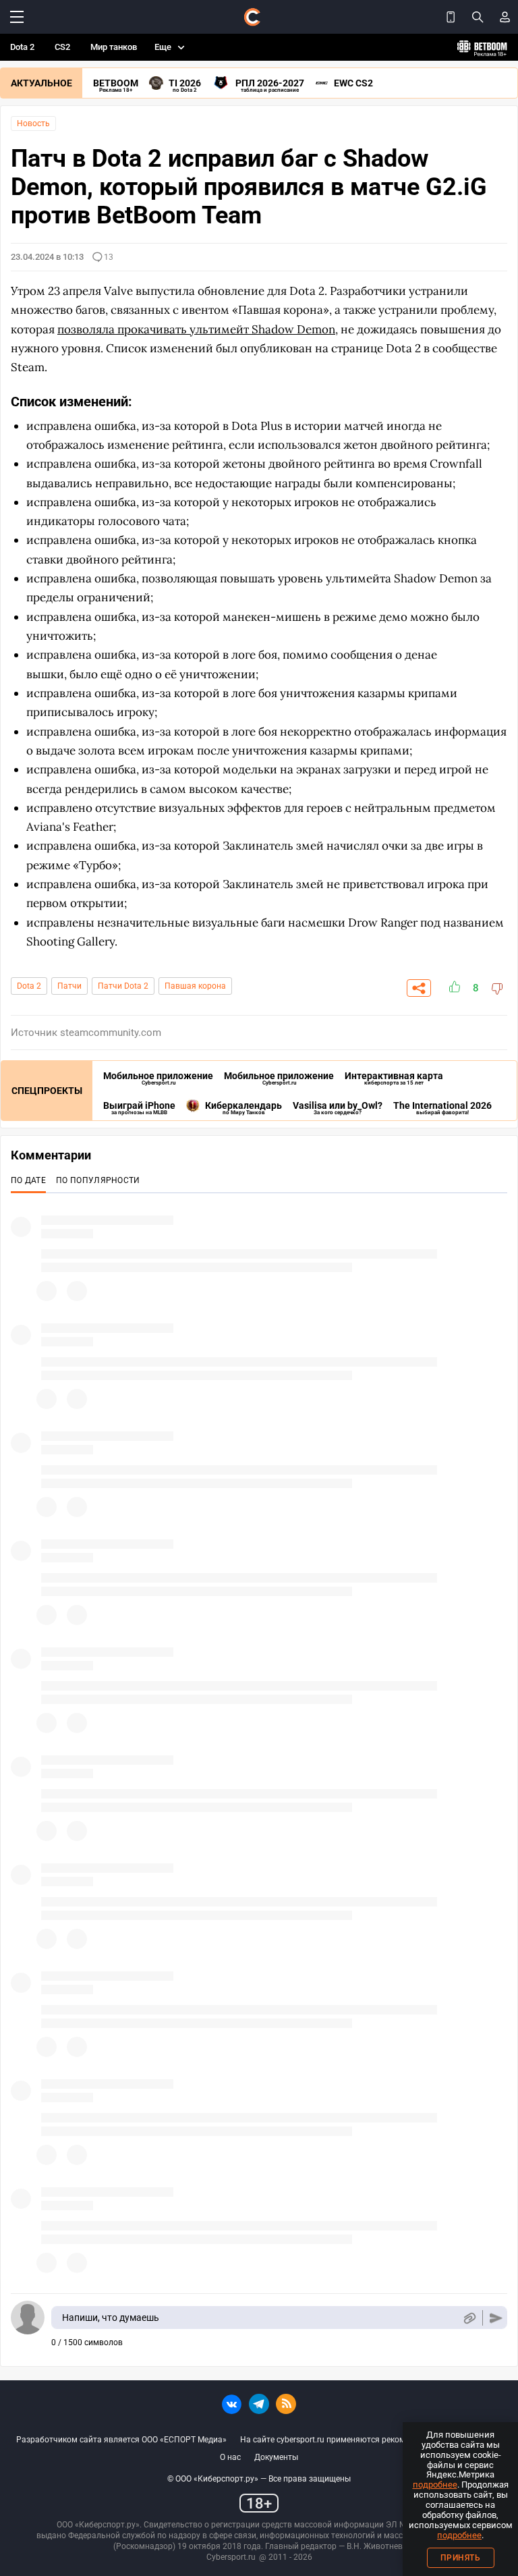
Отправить (496, 2318)
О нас (230, 2457)
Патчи (69, 986)
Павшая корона (195, 986)
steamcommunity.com (111, 1033)
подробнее (435, 2485)
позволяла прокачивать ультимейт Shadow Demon (196, 329)
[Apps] (451, 17)
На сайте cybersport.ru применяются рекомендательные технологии (371, 2440)
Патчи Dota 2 (123, 986)
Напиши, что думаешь (111, 2318)
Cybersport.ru (231, 2557)
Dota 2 (22, 47)
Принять (461, 2558)
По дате (28, 1180)
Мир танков (114, 47)
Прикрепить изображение (469, 2318)
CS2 (62, 47)
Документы (276, 2457)
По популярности (98, 1180)
